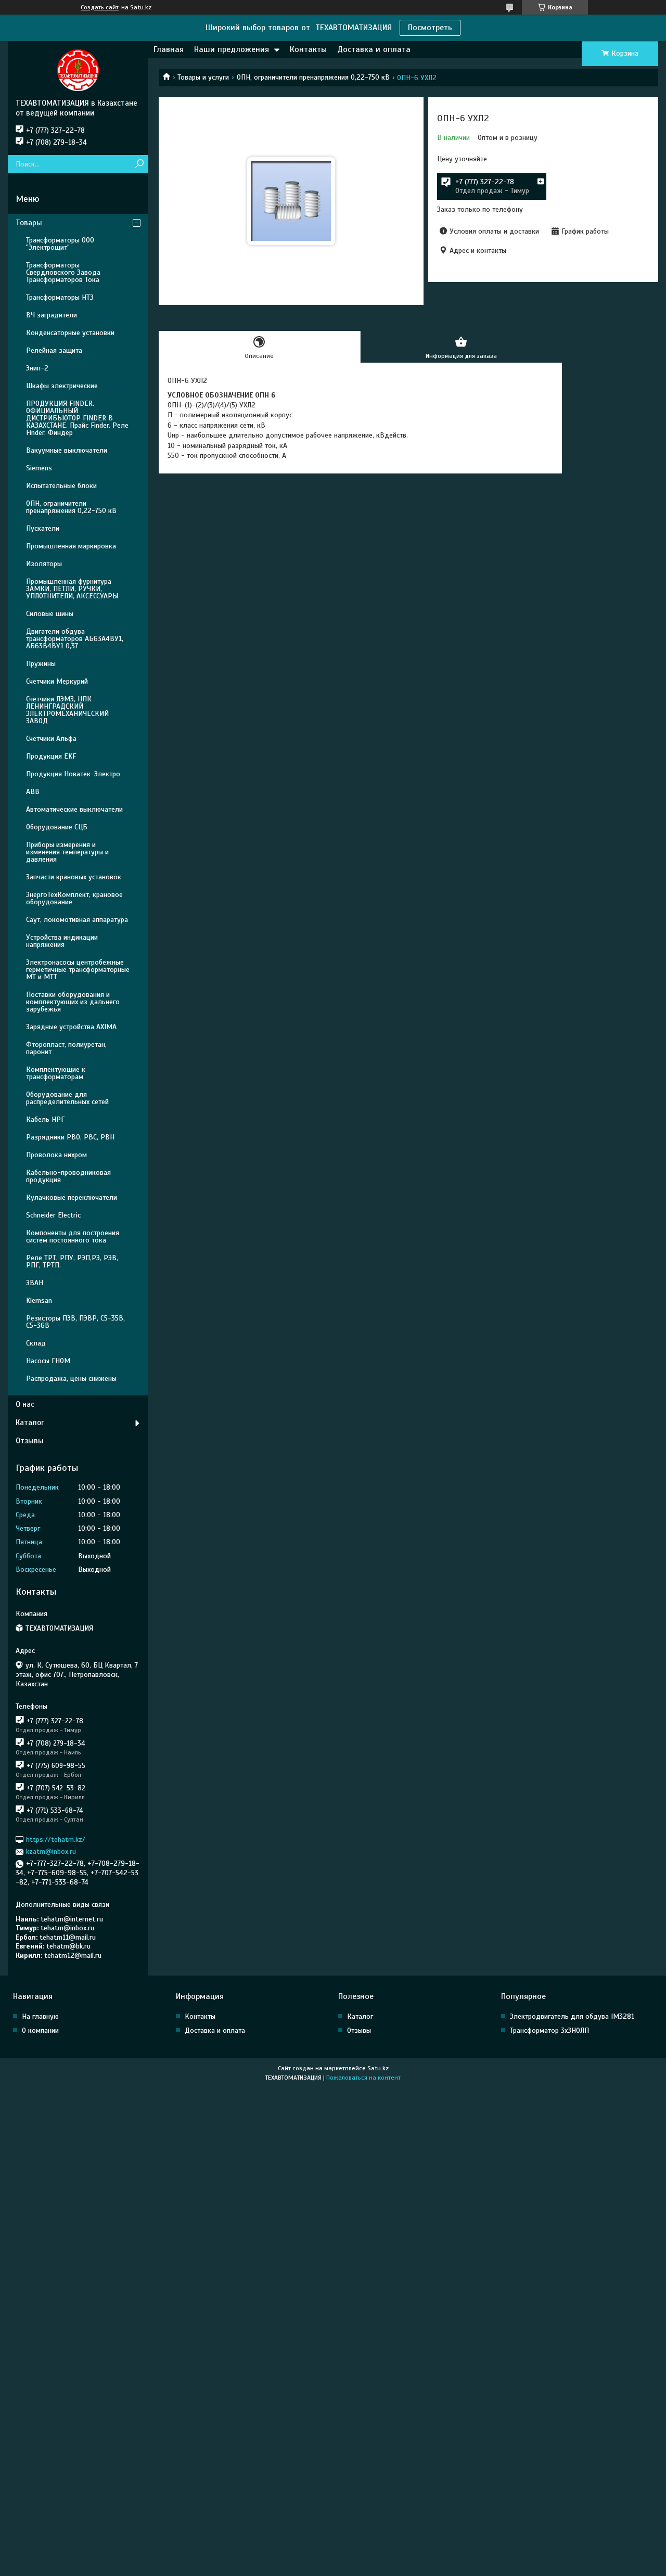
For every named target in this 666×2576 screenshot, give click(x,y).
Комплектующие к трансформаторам (56, 1073)
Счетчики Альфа (51, 739)
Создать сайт (100, 7)
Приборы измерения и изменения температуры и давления (67, 852)
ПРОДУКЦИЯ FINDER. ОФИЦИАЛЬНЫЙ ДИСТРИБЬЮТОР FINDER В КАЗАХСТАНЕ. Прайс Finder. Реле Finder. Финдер (77, 418)
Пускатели (43, 528)
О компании (40, 2030)
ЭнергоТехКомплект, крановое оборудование (74, 898)
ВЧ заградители (52, 315)
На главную (40, 2016)
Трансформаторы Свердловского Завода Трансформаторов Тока (63, 272)
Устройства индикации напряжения (62, 941)
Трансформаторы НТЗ (60, 297)
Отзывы (30, 1441)
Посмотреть (430, 28)
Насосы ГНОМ (48, 1361)
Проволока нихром (56, 1155)
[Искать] (139, 164)
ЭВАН (35, 1283)
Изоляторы (44, 564)
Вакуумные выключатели (67, 450)
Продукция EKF (51, 756)
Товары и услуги (203, 77)
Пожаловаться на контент (363, 2078)
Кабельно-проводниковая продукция (68, 1176)
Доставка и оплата (374, 49)
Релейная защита (54, 350)
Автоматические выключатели (74, 809)
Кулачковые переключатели (72, 1197)
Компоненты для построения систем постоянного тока (73, 1236)
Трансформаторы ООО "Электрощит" (60, 244)
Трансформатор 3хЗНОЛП (549, 2030)
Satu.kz (378, 2068)
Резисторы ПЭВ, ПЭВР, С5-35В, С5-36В (75, 1322)
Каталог (30, 1422)
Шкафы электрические (62, 386)
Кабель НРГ (45, 1119)
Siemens (39, 468)
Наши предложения (232, 49)
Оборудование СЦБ (57, 827)
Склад (36, 1343)
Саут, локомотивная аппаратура (77, 920)
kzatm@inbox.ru (51, 1851)
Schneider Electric (53, 1215)
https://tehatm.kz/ (56, 1840)
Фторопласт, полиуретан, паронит (66, 1048)
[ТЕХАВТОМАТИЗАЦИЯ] (78, 70)
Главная (169, 49)
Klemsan (39, 1300)
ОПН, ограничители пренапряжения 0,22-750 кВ (313, 77)
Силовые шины (50, 614)
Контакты (308, 49)
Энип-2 (37, 368)
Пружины (41, 664)
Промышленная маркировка (71, 546)
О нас (25, 1404)
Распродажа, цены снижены (71, 1379)
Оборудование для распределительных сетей (67, 1098)
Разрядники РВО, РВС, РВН (70, 1137)
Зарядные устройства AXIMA (71, 1027)
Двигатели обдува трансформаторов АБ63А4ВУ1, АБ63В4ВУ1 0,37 (75, 639)
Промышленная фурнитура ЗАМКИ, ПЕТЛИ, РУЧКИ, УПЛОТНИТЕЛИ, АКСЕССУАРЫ (72, 589)
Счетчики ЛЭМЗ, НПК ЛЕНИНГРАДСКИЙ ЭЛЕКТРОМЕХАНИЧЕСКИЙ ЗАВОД (67, 710)
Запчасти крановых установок (74, 877)
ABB (33, 792)
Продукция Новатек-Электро (73, 774)
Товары (29, 223)
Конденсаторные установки (70, 333)
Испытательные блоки (61, 486)
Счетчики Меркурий (57, 681)
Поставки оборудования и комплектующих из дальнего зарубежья (73, 1002)
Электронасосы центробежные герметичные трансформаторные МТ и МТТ (78, 970)
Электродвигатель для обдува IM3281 (572, 2016)
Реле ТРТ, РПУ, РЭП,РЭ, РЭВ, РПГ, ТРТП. (72, 1261)
